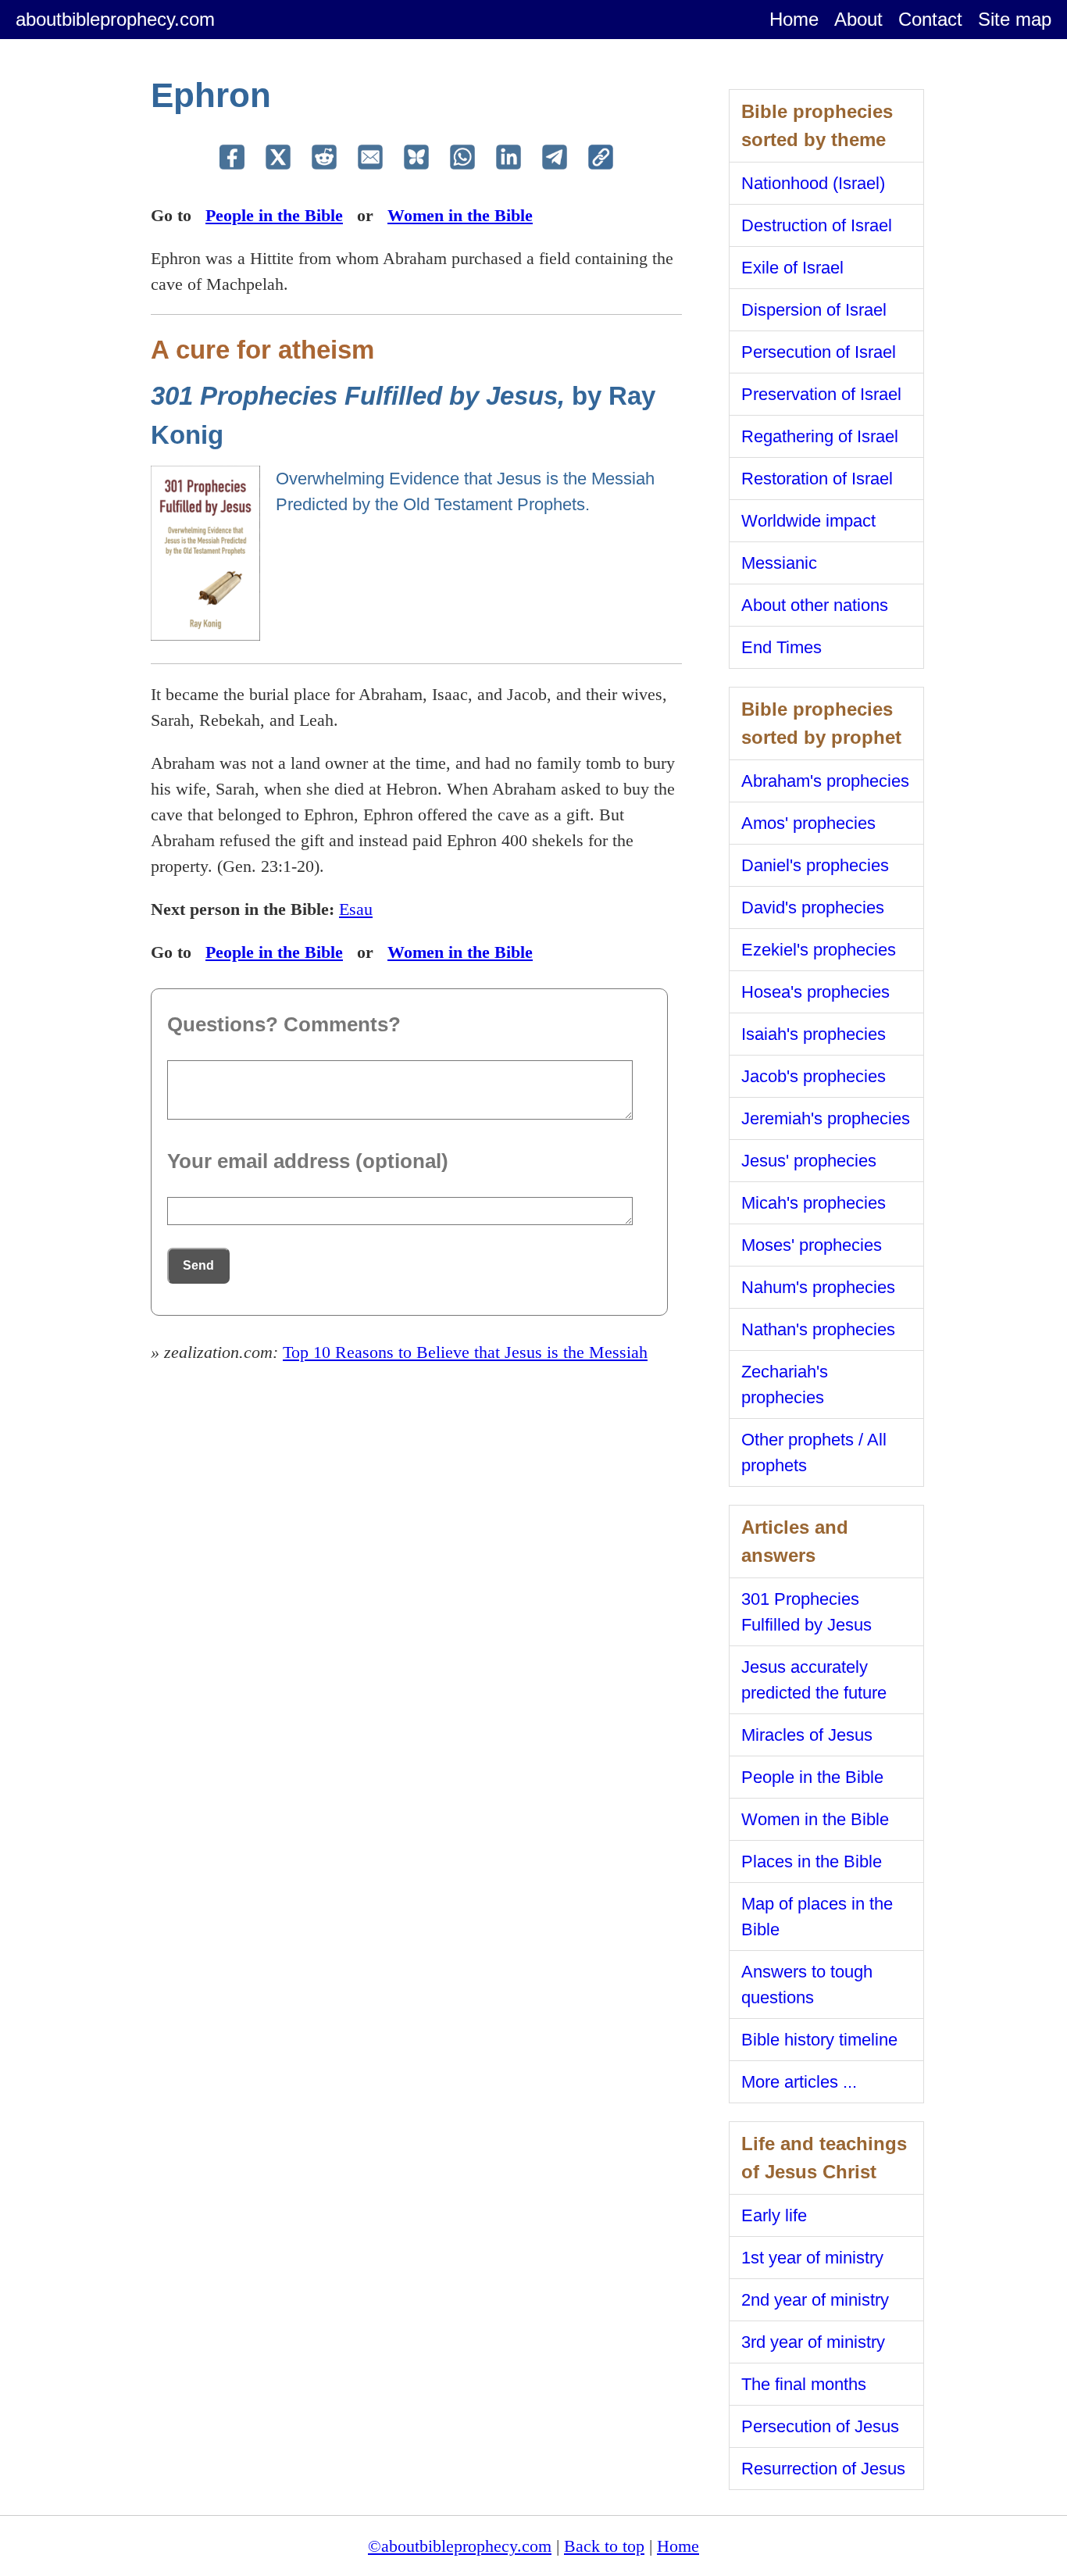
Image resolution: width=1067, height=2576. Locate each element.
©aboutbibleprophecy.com (460, 2546)
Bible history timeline (819, 2040)
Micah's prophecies (814, 1203)
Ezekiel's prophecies (819, 950)
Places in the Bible (812, 1861)
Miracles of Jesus (807, 1735)
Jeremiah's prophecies (826, 1118)
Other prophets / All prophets (814, 1452)
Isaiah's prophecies (814, 1034)
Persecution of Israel (819, 352)
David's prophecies (813, 907)
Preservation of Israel (821, 394)
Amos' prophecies (808, 823)
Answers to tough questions (807, 1985)
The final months (804, 2384)
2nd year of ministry (815, 2300)
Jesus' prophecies (809, 1161)
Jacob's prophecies (814, 1076)
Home (794, 19)
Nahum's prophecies (818, 1287)
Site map (1015, 19)
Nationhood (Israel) (813, 183)
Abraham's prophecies (825, 781)
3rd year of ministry (813, 2342)
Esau (356, 909)
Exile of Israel (792, 268)
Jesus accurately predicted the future (814, 1680)
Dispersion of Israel (814, 310)
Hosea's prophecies (815, 992)
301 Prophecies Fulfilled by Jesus (806, 1612)
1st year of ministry (812, 2258)
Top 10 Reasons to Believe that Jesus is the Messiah (465, 1352)
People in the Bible (274, 215)
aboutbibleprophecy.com (115, 19)
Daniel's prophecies (815, 865)
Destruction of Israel (817, 225)
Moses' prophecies (812, 1245)
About (858, 19)
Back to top (604, 2546)
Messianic (779, 563)
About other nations (815, 605)
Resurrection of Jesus (823, 2469)
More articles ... (799, 2082)
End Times (782, 647)
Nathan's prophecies (818, 1329)
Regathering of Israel (820, 436)
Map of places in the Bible (817, 1917)
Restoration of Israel (817, 479)
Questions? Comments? (284, 1024)
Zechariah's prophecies (785, 1384)
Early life (774, 2215)
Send (198, 1265)
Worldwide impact (808, 521)
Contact (930, 19)
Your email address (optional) (308, 1161)
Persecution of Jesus (820, 2426)
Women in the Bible (460, 215)
